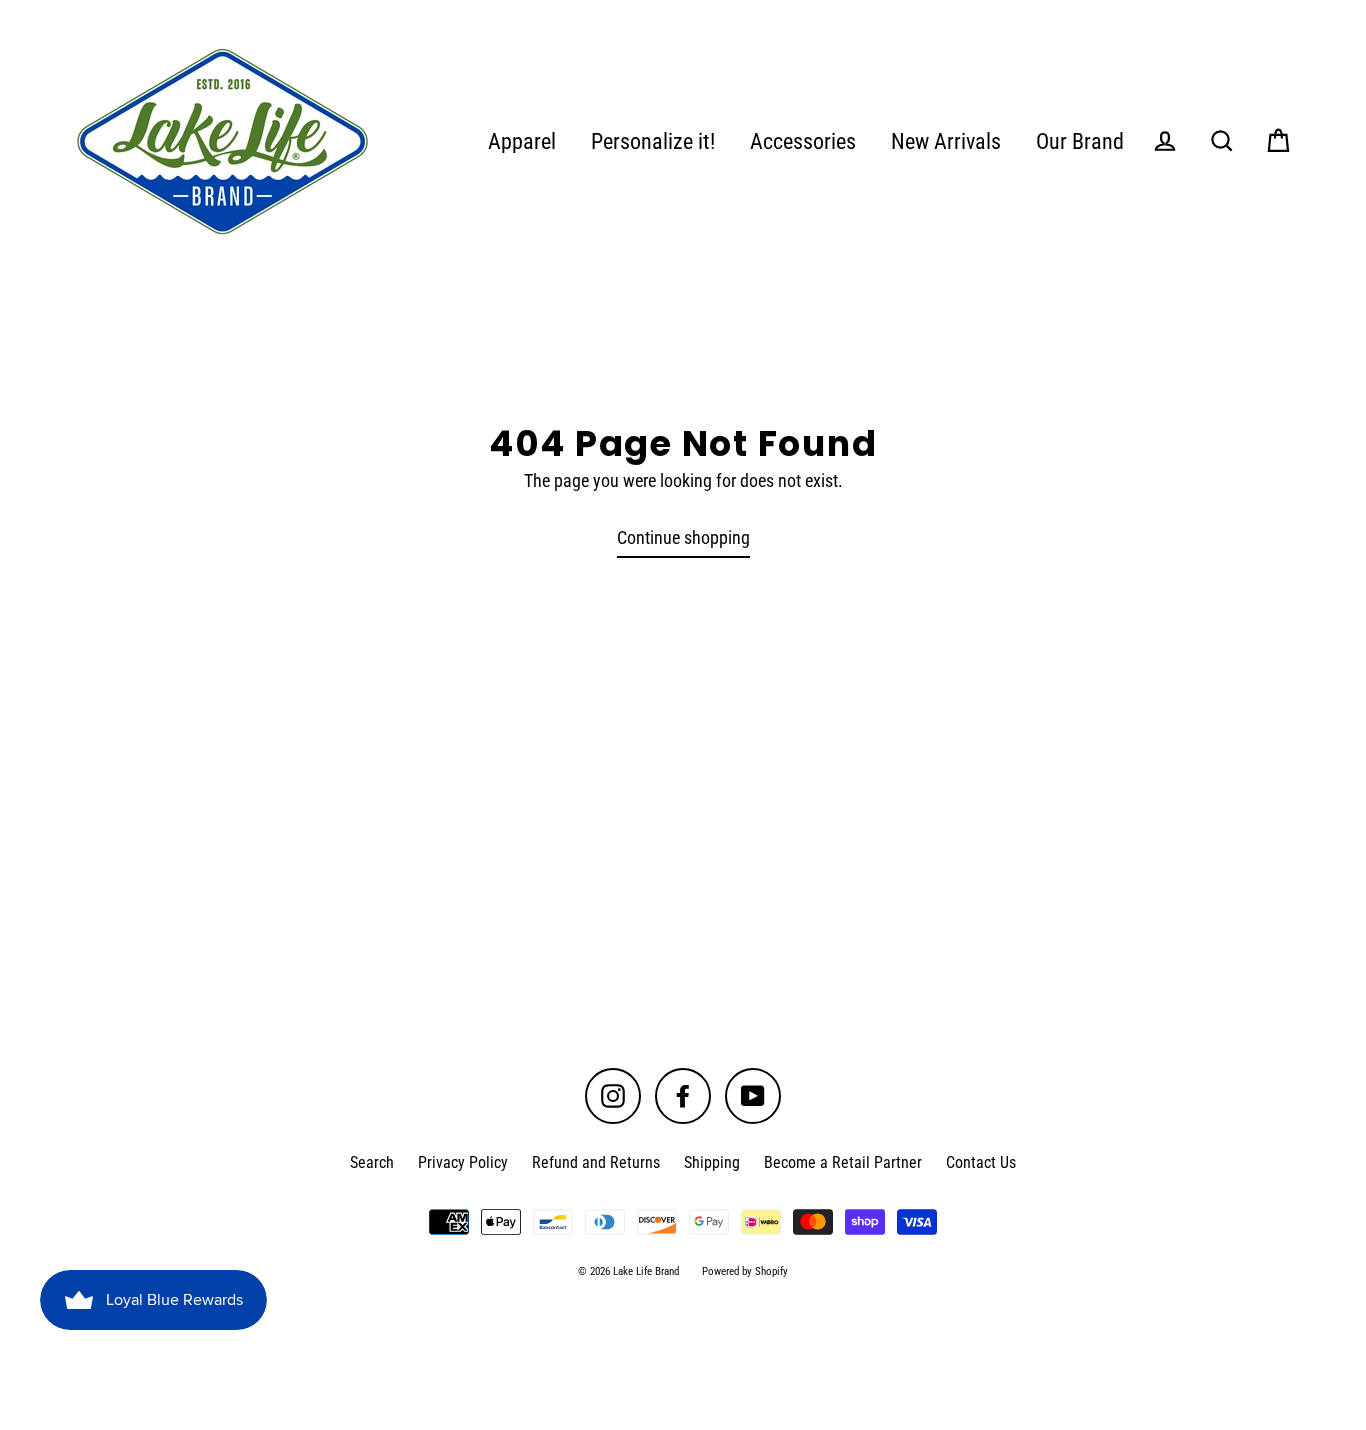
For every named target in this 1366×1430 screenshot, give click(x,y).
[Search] (1222, 141)
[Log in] (1165, 141)
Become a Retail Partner (843, 1162)
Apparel (522, 141)
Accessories (803, 141)
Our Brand (1080, 141)
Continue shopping (683, 537)
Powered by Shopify (745, 1271)
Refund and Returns (596, 1162)
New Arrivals (946, 141)
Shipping (712, 1162)
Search (372, 1162)
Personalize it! (653, 141)
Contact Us (981, 1162)
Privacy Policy (463, 1162)
